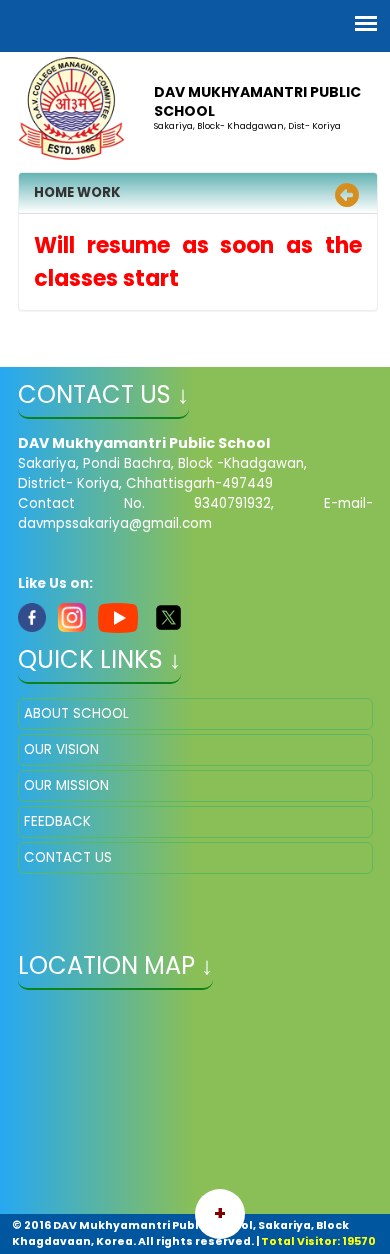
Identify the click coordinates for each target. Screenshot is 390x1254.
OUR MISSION (66, 785)
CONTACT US (68, 857)
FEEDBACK (57, 821)
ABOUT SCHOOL (76, 713)
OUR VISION (61, 749)
